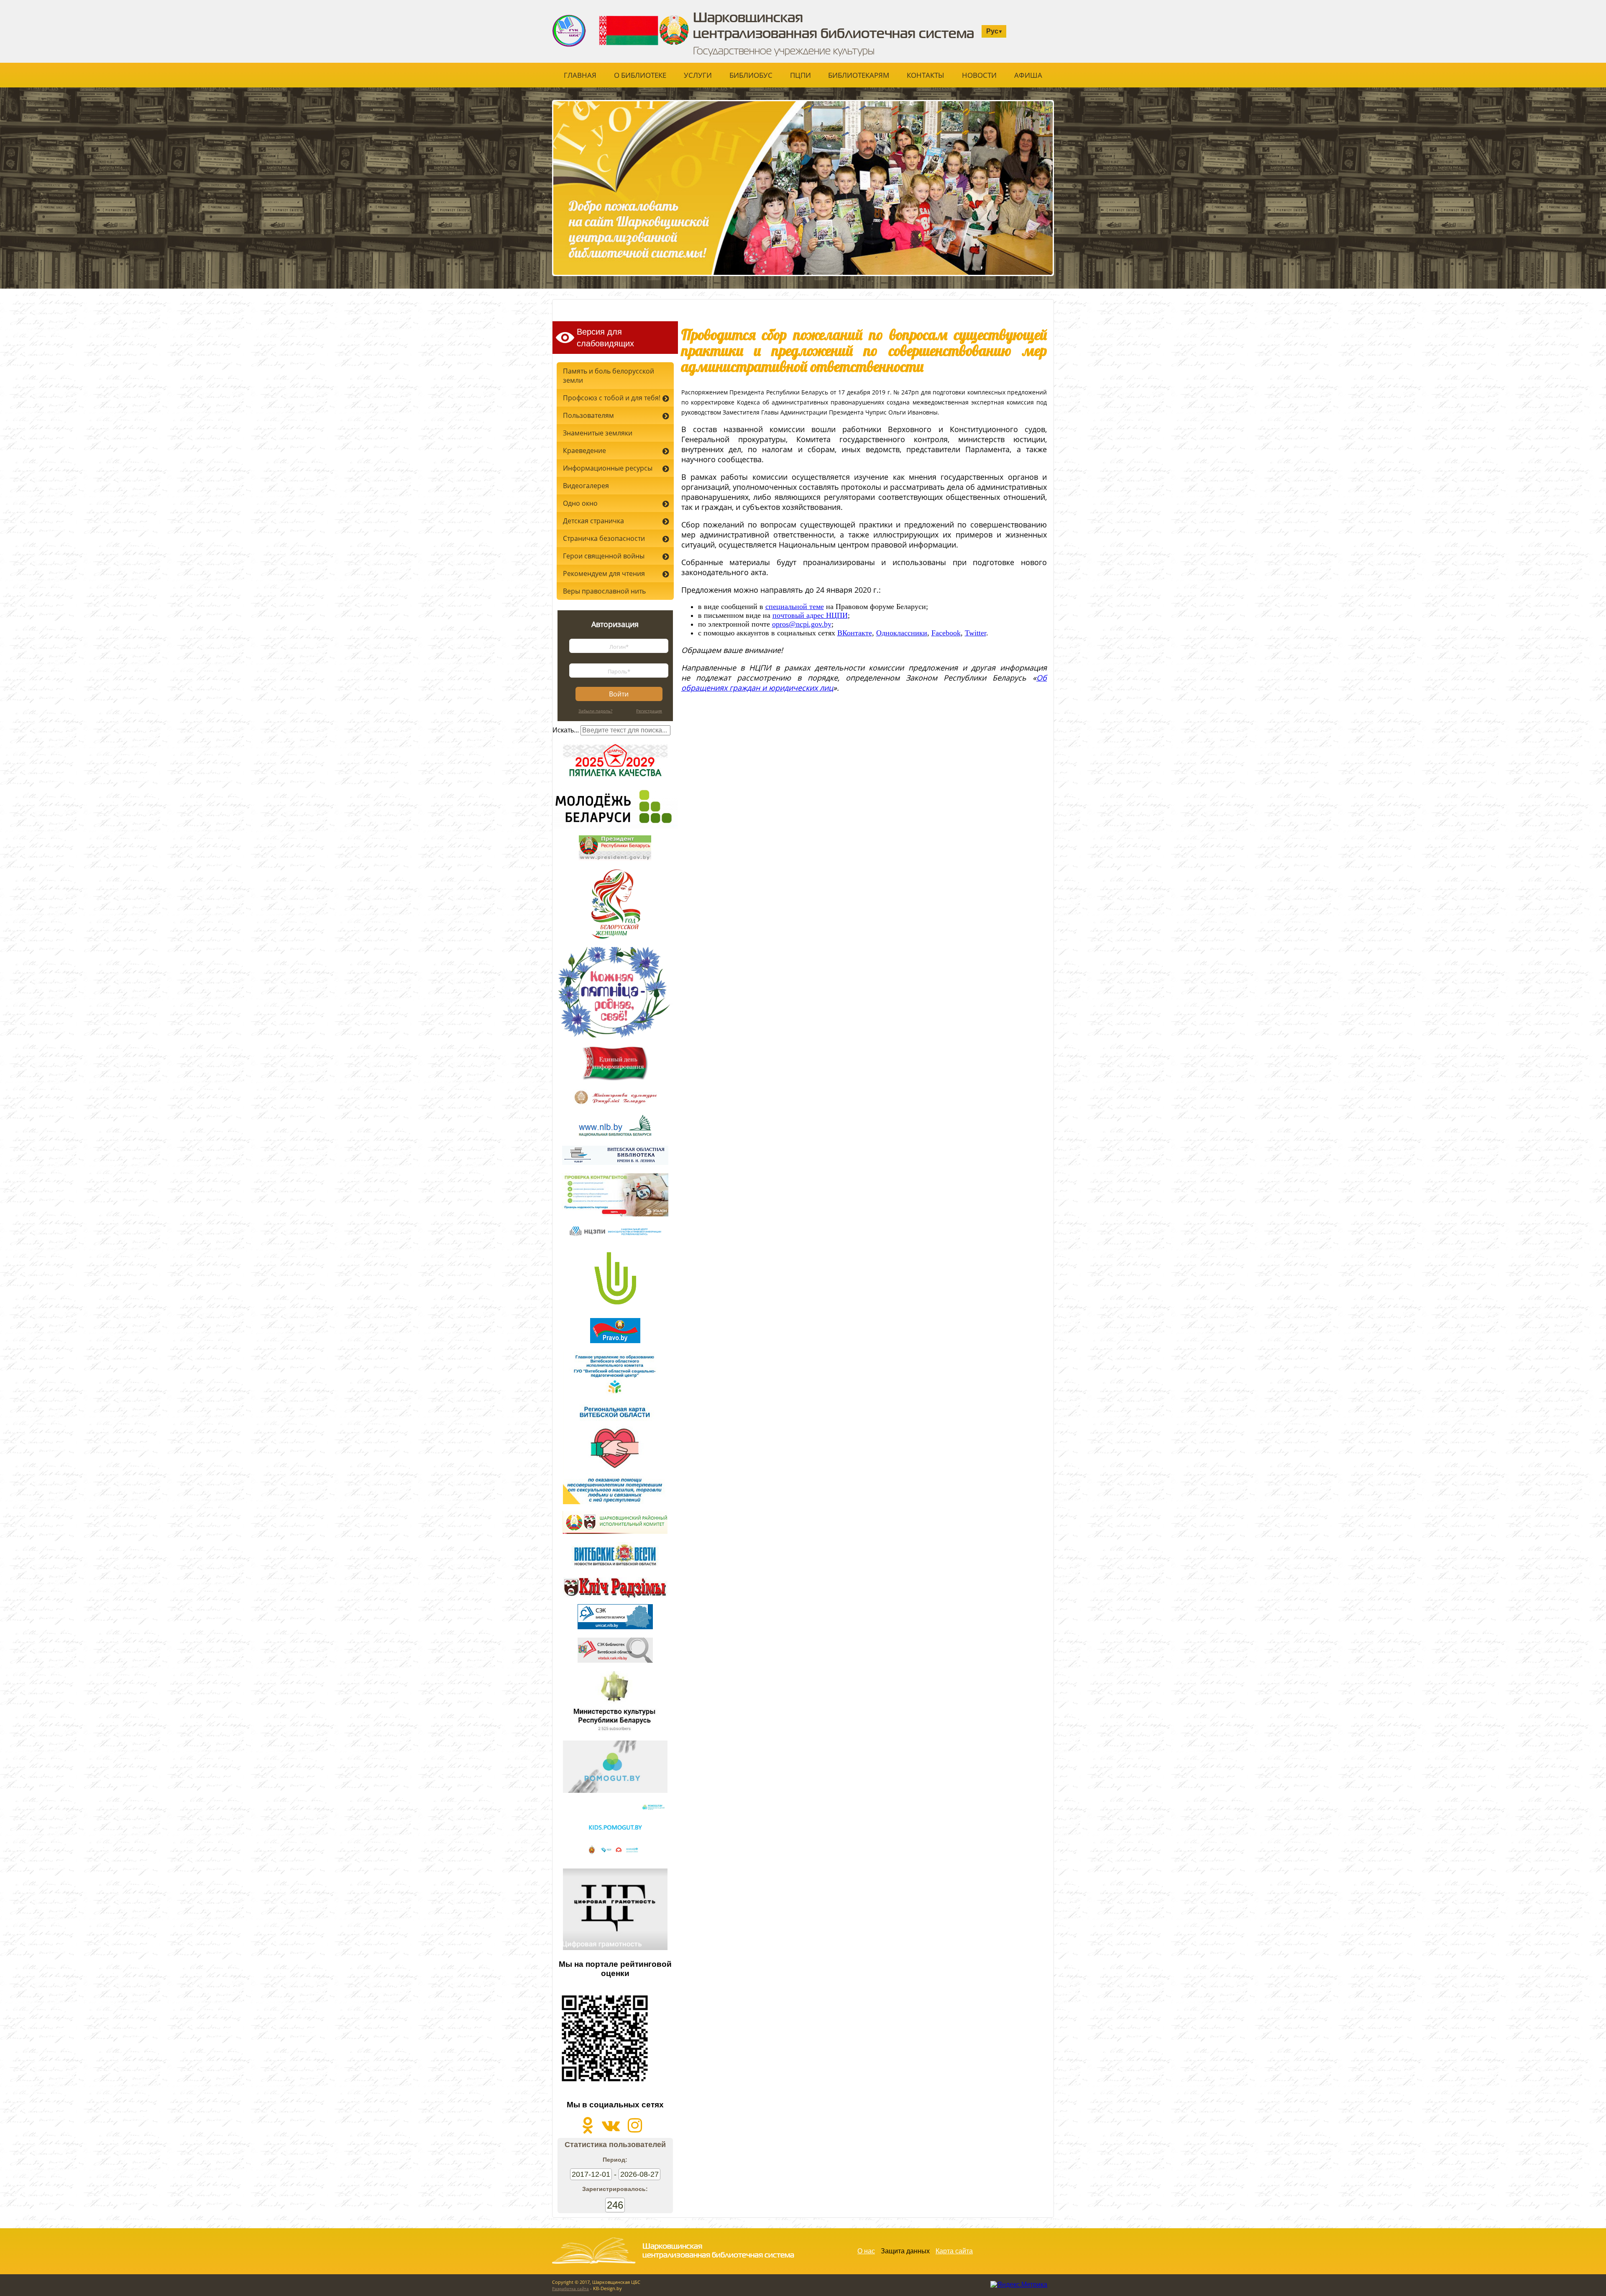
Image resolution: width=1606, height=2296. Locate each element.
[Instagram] (635, 2129)
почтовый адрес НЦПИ (810, 615)
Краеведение (584, 450)
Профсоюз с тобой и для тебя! (612, 398)
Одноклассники (902, 633)
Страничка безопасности (604, 538)
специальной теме (795, 607)
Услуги (698, 75)
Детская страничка (593, 521)
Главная (580, 75)
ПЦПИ (800, 75)
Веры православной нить (604, 591)
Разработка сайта (570, 2288)
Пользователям (588, 415)
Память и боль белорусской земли (609, 376)
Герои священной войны (604, 556)
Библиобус (751, 75)
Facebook (946, 633)
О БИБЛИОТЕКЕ (640, 75)
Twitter (976, 633)
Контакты (926, 75)
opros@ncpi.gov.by (802, 624)
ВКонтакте (855, 633)
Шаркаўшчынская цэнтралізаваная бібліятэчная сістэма (638, 9)
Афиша (1028, 75)
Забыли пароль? (595, 711)
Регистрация (649, 711)
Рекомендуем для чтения (604, 573)
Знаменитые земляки (598, 433)
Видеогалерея (586, 486)
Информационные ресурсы (608, 468)
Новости (979, 75)
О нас (866, 2251)
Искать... (566, 730)
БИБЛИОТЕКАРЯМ (859, 75)
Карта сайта (954, 2251)
